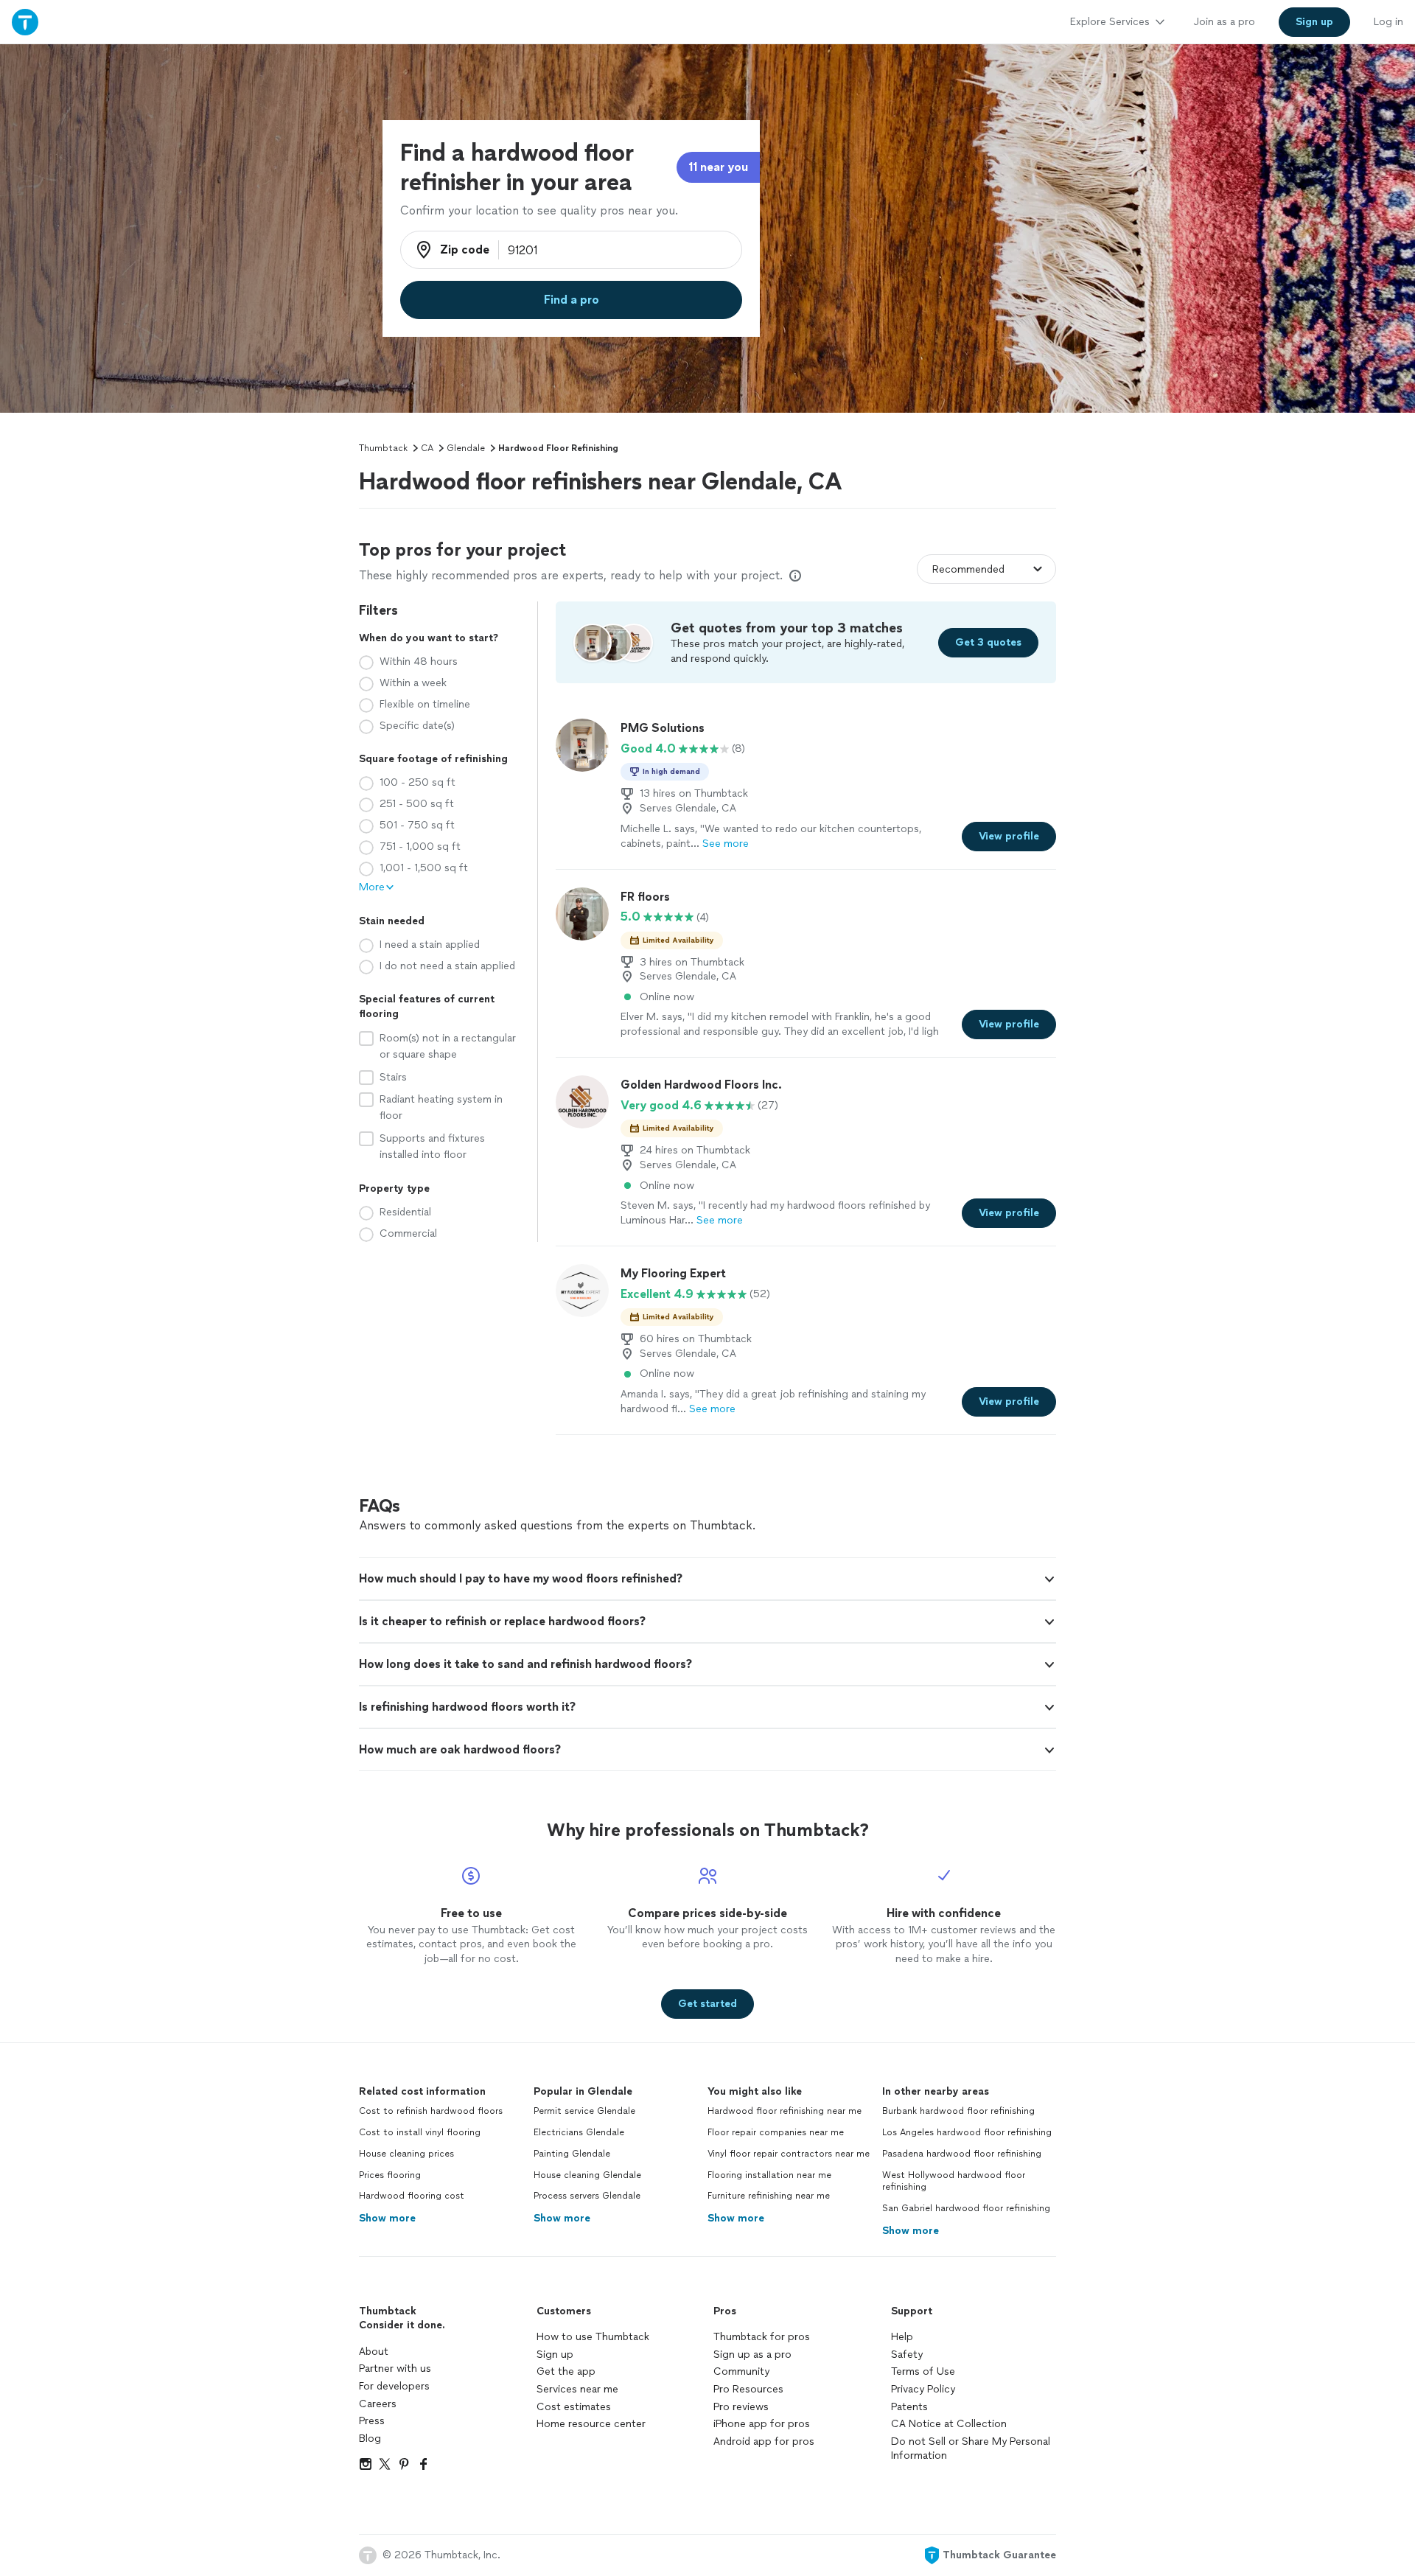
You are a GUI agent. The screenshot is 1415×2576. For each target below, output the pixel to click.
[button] (707, 1579)
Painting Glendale (572, 2154)
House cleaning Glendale (587, 2175)
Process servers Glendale (587, 2196)
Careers (378, 2404)
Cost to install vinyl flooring (420, 2132)
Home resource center (591, 2424)
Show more (387, 2218)
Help (902, 2337)
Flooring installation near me (769, 2175)
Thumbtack (383, 448)
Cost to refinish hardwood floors (431, 2111)
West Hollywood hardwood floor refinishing (954, 2181)
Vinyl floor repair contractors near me (789, 2154)
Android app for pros (764, 2441)
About (374, 2352)
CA (427, 448)
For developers (394, 2386)
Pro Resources (748, 2389)
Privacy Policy (923, 2389)
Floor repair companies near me (776, 2132)
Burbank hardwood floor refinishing (958, 2111)
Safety (907, 2355)
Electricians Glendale (579, 2132)
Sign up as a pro (752, 2355)
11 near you (718, 167)
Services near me (577, 2389)
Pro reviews (741, 2407)
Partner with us (395, 2369)
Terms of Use (923, 2371)
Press (372, 2421)
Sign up (555, 2355)
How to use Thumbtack (593, 2337)
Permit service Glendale (584, 2111)
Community (741, 2371)
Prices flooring (390, 2175)
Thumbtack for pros (762, 2337)
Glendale (466, 448)
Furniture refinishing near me (769, 2196)
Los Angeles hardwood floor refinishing (967, 2132)
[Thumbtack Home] (25, 22)
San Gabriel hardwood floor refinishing (966, 2208)
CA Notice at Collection (949, 2424)
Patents (909, 2407)
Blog (370, 2439)
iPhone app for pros (762, 2424)
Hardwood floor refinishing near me (785, 2111)
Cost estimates (574, 2407)
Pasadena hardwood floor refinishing (962, 2154)
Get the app (566, 2371)
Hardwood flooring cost (412, 2196)
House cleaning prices (406, 2154)
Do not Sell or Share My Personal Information (971, 2449)
